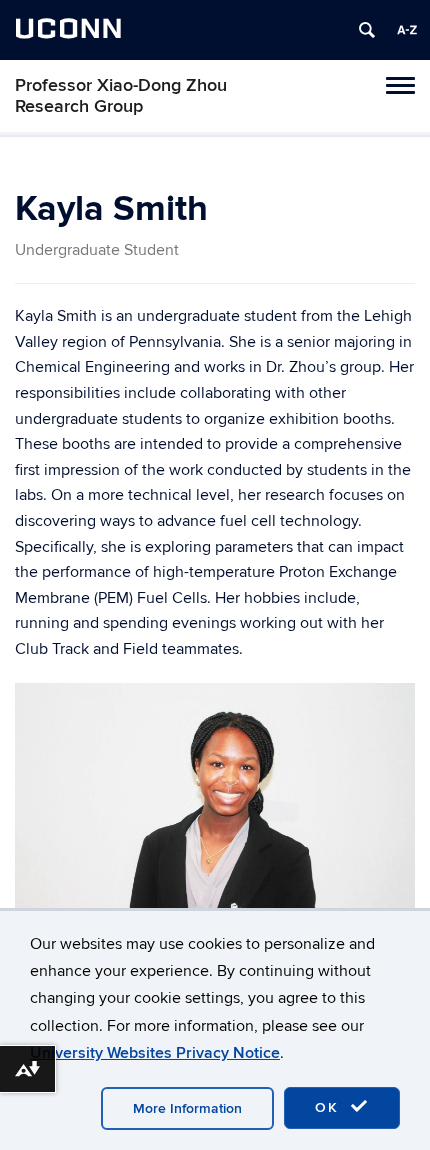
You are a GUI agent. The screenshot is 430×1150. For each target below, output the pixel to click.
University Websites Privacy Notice (155, 1053)
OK (330, 1107)
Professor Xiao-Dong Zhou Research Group (121, 96)
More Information (187, 1108)
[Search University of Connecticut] (367, 30)
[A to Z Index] (407, 30)
